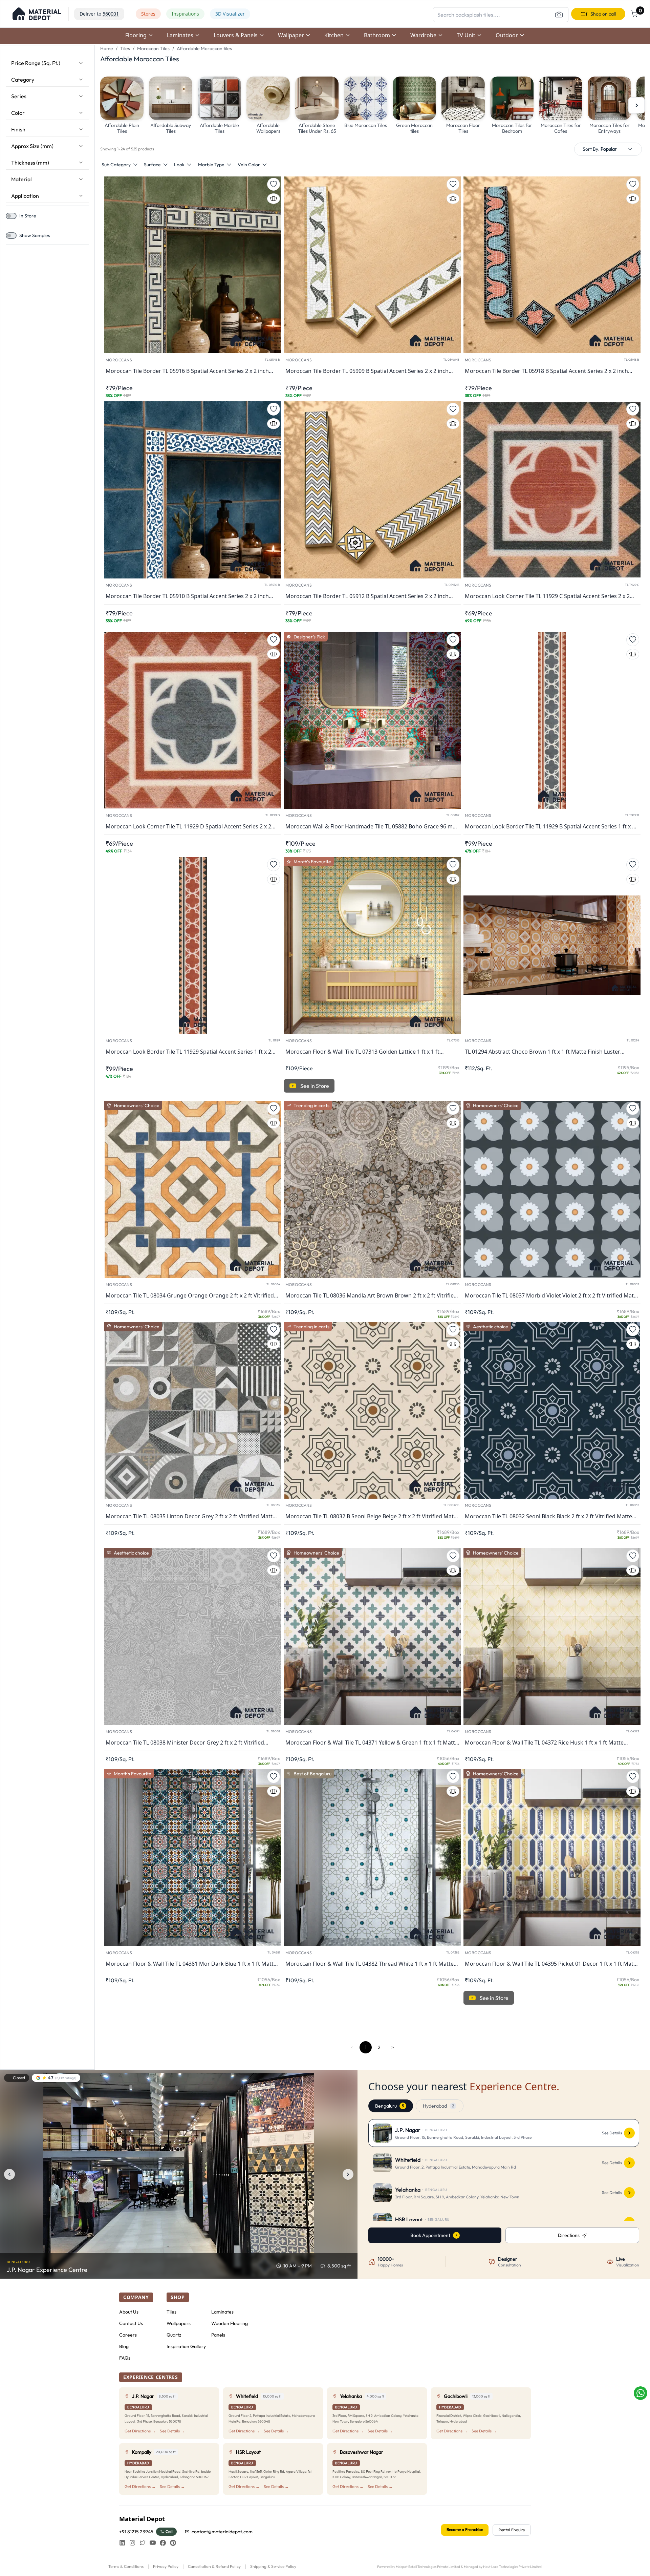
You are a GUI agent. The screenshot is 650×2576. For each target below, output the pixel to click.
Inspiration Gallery (186, 2346)
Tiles (125, 48)
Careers (128, 2335)
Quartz (174, 2335)
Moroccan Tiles (153, 48)
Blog (124, 2346)
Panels (218, 2335)
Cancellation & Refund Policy (214, 2566)
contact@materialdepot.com (222, 2532)
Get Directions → (140, 2431)
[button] (37, 14)
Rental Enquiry (512, 2530)
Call (169, 2531)
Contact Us (131, 2323)
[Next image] (348, 2174)
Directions (569, 2235)
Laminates (222, 2312)
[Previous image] (9, 2174)
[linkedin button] (122, 2543)
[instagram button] (132, 2543)
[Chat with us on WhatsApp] (641, 2393)
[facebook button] (163, 2543)
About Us (129, 2312)
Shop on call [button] (603, 14)
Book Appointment (430, 2235)
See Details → (172, 2431)
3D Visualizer (230, 14)
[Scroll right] (636, 105)
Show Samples (35, 235)
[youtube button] (153, 2543)
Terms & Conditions (126, 2566)
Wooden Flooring (230, 2323)
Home (107, 48)
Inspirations (185, 14)
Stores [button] (148, 14)
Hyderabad (438, 2106)
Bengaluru (389, 2106)
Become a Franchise (465, 2529)
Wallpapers (179, 2323)
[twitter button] (143, 2543)
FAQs (125, 2358)
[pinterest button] (173, 2543)
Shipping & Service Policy (273, 2566)
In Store (28, 216)
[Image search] (559, 15)
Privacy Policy (166, 2566)
